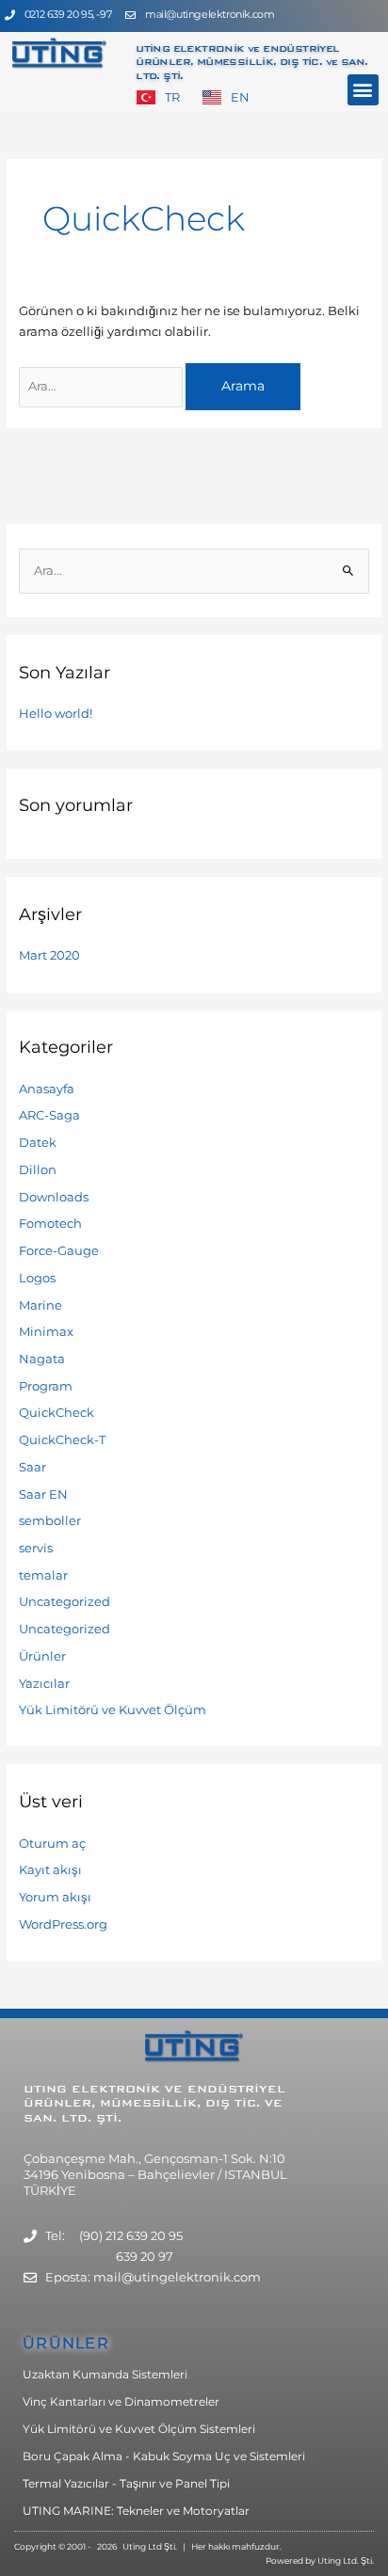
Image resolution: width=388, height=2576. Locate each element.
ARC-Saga (49, 1115)
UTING (48, 2089)
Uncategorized (65, 1602)
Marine (40, 1305)
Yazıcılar (44, 1684)
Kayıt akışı (50, 1870)
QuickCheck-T (62, 1440)
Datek (38, 1143)
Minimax (46, 1332)
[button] (363, 90)
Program (46, 1386)
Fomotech (50, 1224)
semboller (50, 1521)
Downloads (54, 1197)
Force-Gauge (59, 1251)
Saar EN (43, 1495)
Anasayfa (47, 1089)
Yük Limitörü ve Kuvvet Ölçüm (113, 1710)
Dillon (38, 1170)
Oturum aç (52, 1844)
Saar (32, 1467)
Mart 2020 (49, 955)
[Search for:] (102, 386)
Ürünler (42, 1656)
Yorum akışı (55, 1897)
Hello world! (56, 714)
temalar (43, 1575)
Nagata (42, 1359)
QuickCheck (57, 1413)
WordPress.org (63, 1924)
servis (36, 1548)
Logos (37, 1278)
